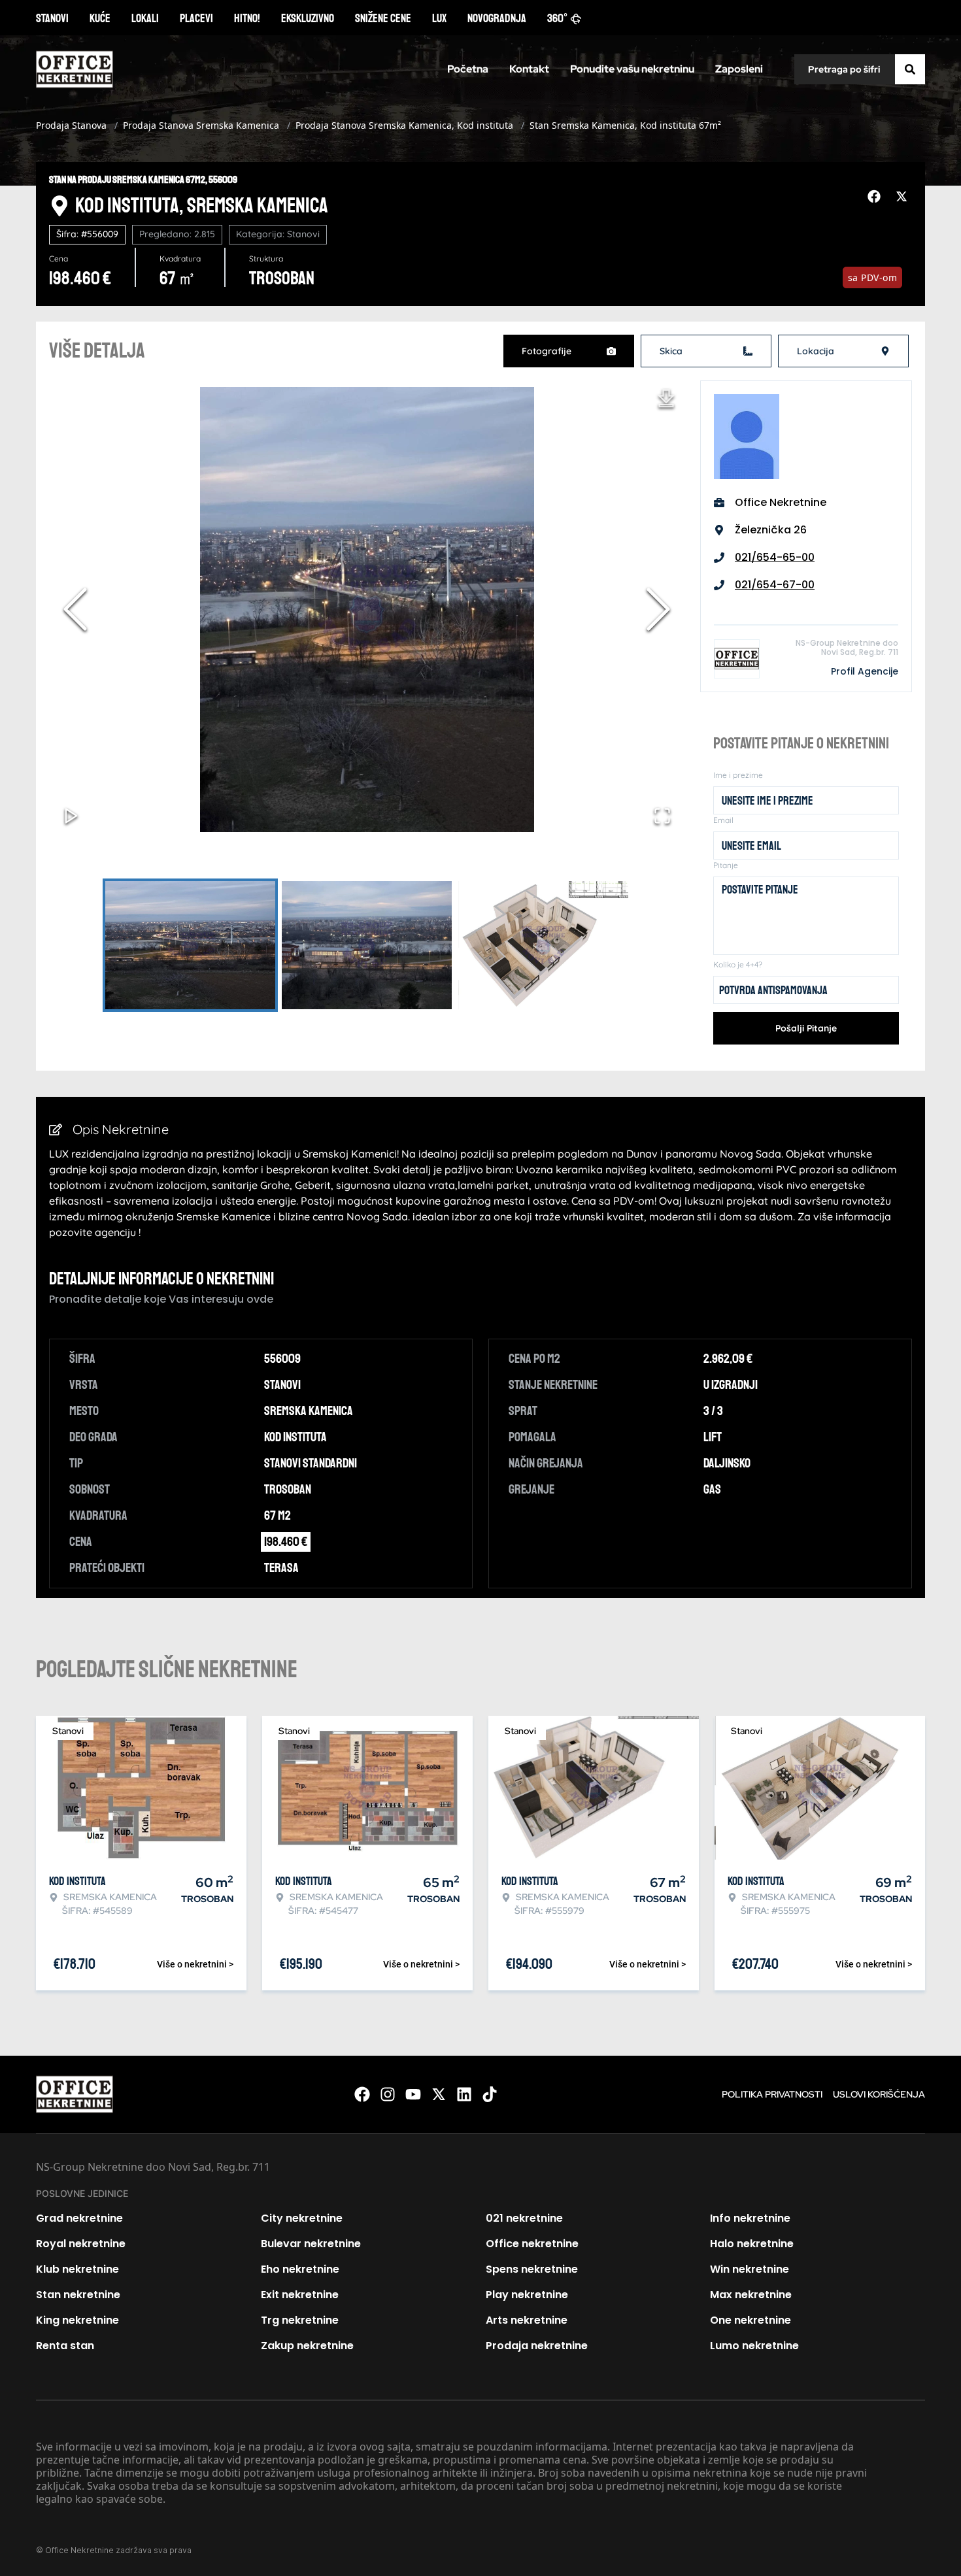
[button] (367, 609)
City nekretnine (302, 2218)
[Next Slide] (658, 609)
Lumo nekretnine (754, 2346)
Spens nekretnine (532, 2269)
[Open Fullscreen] (662, 816)
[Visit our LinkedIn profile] (464, 2094)
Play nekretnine (527, 2295)
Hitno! (247, 18)
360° (558, 18)
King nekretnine (77, 2320)
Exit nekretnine (300, 2295)
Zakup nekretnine (307, 2346)
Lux (439, 18)
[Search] (910, 69)
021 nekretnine (524, 2218)
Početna (468, 69)
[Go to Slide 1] (190, 945)
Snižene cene (383, 18)
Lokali (145, 18)
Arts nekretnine (527, 2320)
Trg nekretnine (300, 2320)
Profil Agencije (865, 671)
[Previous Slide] (75, 609)
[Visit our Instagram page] (388, 2094)
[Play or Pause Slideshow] (71, 816)
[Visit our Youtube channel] (413, 2094)
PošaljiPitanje (806, 1028)
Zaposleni (739, 69)
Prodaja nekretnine (537, 2346)
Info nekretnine (750, 2218)
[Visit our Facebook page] (362, 2094)
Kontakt (529, 69)
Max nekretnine (751, 2295)
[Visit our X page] (439, 2094)
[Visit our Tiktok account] (490, 2094)
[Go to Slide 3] (543, 945)
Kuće (100, 18)
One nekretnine (750, 2320)
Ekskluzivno (308, 18)
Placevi (196, 18)
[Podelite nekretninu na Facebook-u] (876, 197)
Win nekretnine (750, 2269)
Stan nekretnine (78, 2295)
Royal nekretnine (81, 2244)
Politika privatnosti (772, 2094)
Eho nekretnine (300, 2269)
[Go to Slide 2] (367, 945)
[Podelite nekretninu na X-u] (903, 197)
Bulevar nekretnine (311, 2244)
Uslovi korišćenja (879, 2094)
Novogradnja (497, 18)
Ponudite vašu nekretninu (632, 69)
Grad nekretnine (79, 2218)
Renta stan (65, 2346)
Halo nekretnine (752, 2244)
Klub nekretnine (77, 2269)
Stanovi (52, 18)
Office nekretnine (532, 2244)
